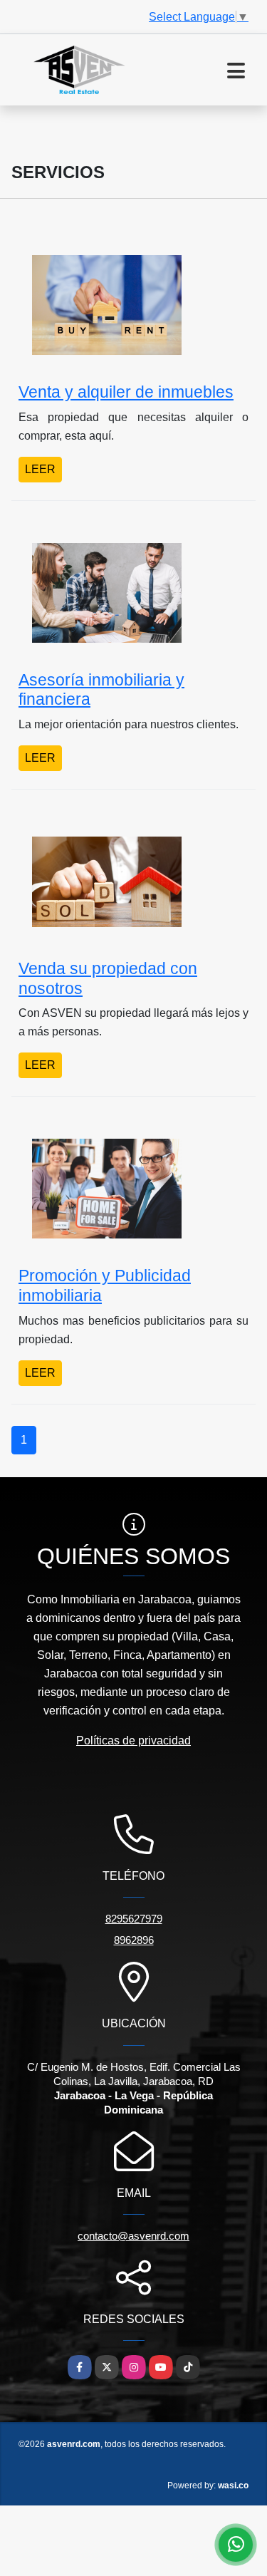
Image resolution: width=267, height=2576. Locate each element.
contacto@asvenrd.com (133, 2236)
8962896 (134, 1940)
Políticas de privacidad (133, 1740)
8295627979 (134, 1919)
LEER (40, 469)
